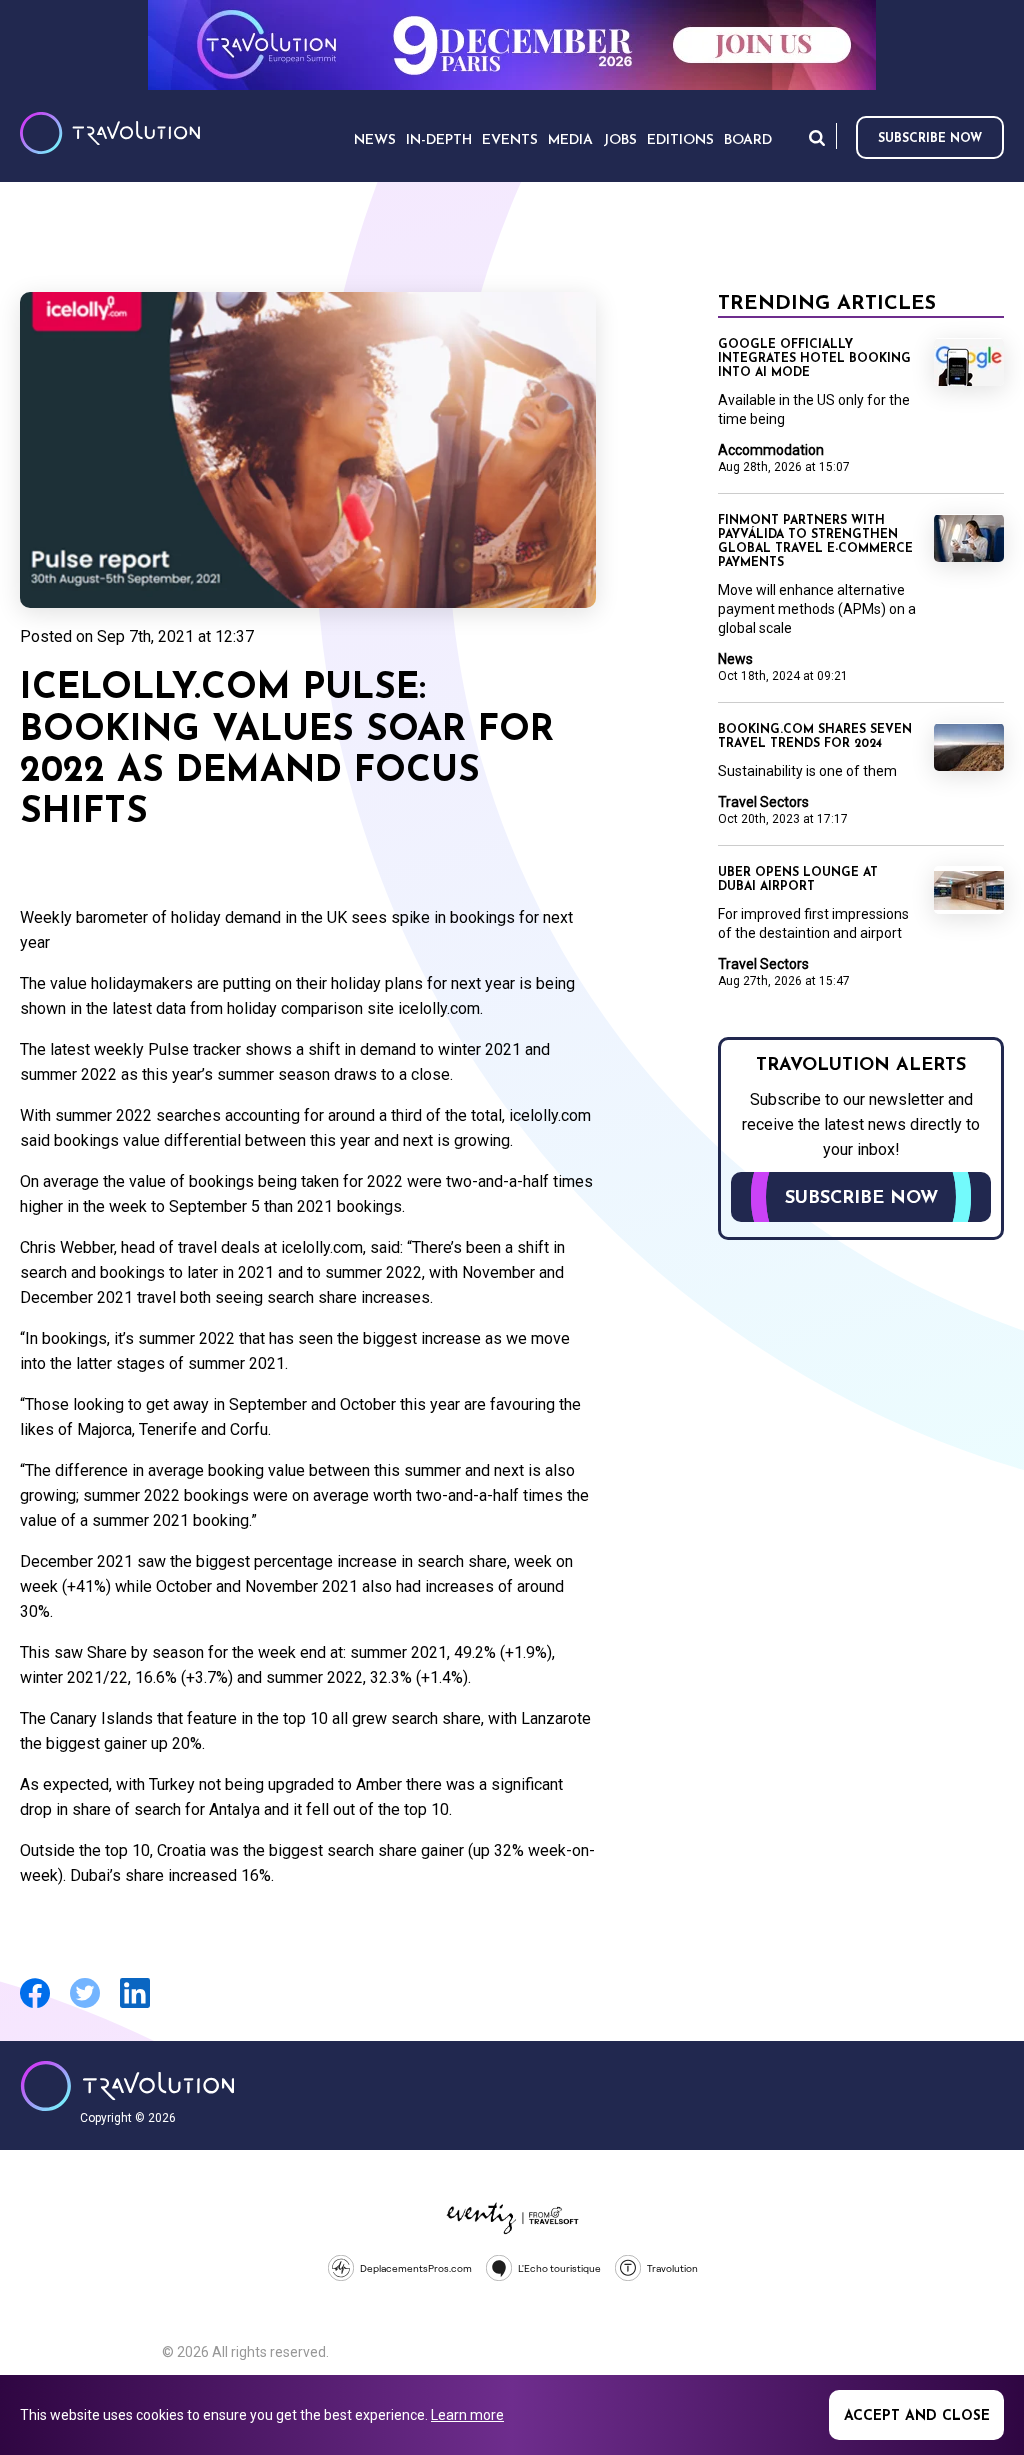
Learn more (467, 2415)
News (735, 659)
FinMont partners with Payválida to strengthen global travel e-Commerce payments (815, 542)
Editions (680, 140)
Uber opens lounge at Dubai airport (798, 880)
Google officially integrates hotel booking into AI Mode (814, 359)
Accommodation (771, 450)
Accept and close (917, 2416)
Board (748, 140)
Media (570, 140)
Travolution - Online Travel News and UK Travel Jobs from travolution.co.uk (127, 2086)
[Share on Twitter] (85, 2005)
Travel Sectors (763, 802)
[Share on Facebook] (35, 2005)
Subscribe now (930, 139)
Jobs (620, 140)
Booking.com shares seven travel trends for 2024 (815, 737)
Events (510, 140)
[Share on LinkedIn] (135, 2005)
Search (817, 137)
